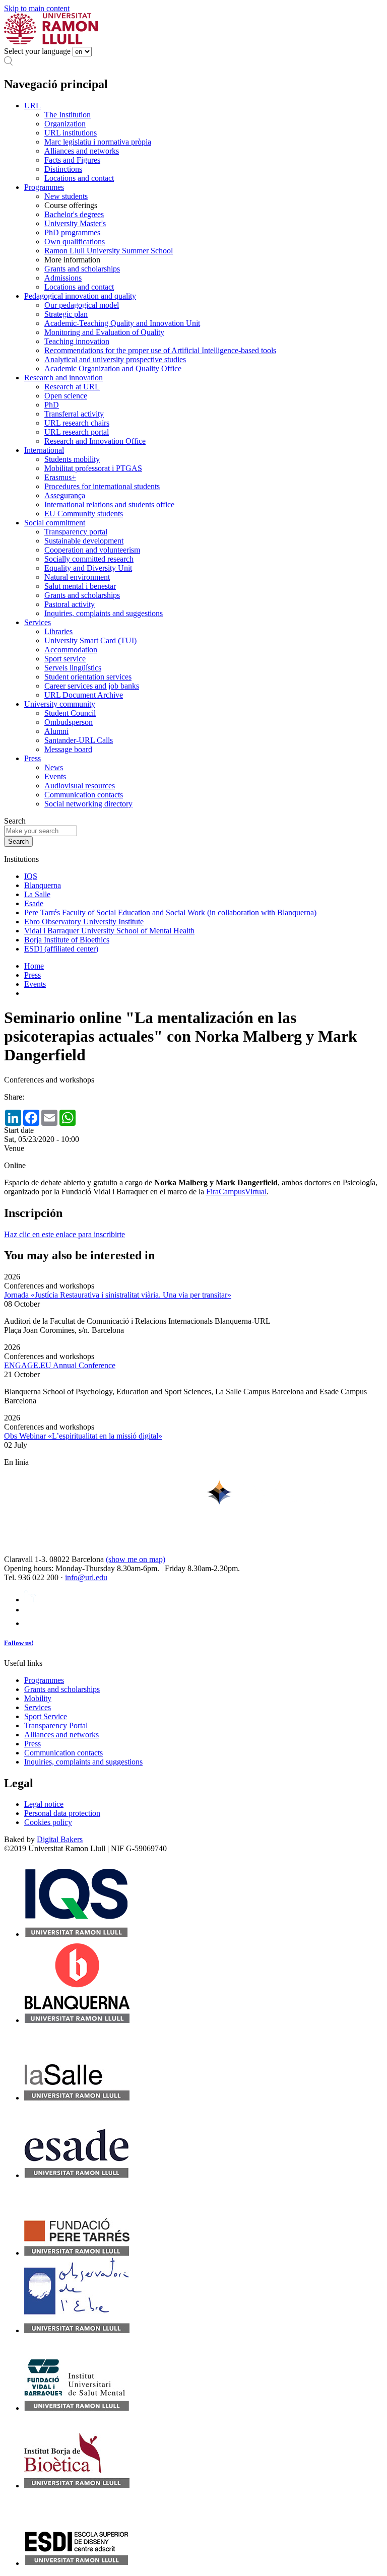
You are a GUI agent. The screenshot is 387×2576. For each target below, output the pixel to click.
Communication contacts (84, 795)
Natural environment (77, 577)
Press (33, 758)
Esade (34, 903)
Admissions (63, 278)
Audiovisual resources (80, 786)
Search (15, 821)
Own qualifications (75, 242)
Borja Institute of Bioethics (67, 940)
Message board (68, 749)
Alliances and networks (82, 151)
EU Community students (84, 514)
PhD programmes (72, 232)
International (44, 450)
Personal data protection (62, 1813)
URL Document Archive (84, 695)
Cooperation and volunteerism (92, 550)
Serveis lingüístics (73, 668)
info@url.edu (86, 1577)
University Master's (75, 223)
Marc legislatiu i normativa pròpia (98, 142)
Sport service (65, 659)
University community (60, 704)
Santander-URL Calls (79, 740)
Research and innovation (63, 378)
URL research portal (77, 432)
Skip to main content (37, 8)
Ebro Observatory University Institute (84, 922)
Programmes (44, 187)
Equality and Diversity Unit (88, 568)
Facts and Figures (72, 160)
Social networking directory (88, 804)
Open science (66, 396)
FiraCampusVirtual (236, 1192)
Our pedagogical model (82, 305)
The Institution (68, 115)
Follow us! (19, 1643)
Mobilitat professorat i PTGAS (93, 468)
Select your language (37, 51)
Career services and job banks (92, 686)
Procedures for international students (102, 486)
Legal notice (44, 1804)
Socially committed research (89, 559)
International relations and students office (109, 504)
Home (34, 966)
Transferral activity (74, 414)
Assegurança (65, 495)
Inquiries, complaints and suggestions (104, 613)
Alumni (56, 731)
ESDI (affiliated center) (61, 949)
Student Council (70, 713)
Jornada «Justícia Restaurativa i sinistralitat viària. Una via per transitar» (118, 1295)
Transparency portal (76, 532)
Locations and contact (79, 178)
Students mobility (72, 459)
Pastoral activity (70, 604)
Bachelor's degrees (74, 214)
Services (38, 622)
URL (33, 106)
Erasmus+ (60, 477)
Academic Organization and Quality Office (113, 368)
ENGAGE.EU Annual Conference (60, 1365)
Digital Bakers (60, 1839)
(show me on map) (136, 1559)
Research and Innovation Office (95, 441)
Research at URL (72, 387)
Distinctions (63, 169)
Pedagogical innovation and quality (80, 296)
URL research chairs (77, 423)
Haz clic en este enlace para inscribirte (64, 1234)
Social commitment (55, 523)
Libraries (58, 631)
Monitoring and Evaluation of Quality (104, 332)
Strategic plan (66, 314)
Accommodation (71, 650)
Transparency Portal (56, 1725)
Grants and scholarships (82, 269)
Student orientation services (88, 677)
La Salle (37, 894)
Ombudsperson (69, 722)
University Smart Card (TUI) (90, 640)
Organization (65, 124)
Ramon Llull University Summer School (109, 251)
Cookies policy (48, 1822)
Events (55, 776)
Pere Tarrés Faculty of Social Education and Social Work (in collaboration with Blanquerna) (170, 912)
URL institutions (71, 133)
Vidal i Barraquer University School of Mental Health (109, 931)
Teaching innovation (77, 341)
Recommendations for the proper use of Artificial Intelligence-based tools (160, 350)
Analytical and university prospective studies (115, 359)
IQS (31, 876)
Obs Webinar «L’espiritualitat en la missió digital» (83, 1436)
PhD (52, 405)
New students (66, 196)
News (54, 767)
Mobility (38, 1698)
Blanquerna (43, 885)
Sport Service (46, 1716)
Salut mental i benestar (80, 586)
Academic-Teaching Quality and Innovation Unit (122, 323)
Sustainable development (84, 541)
